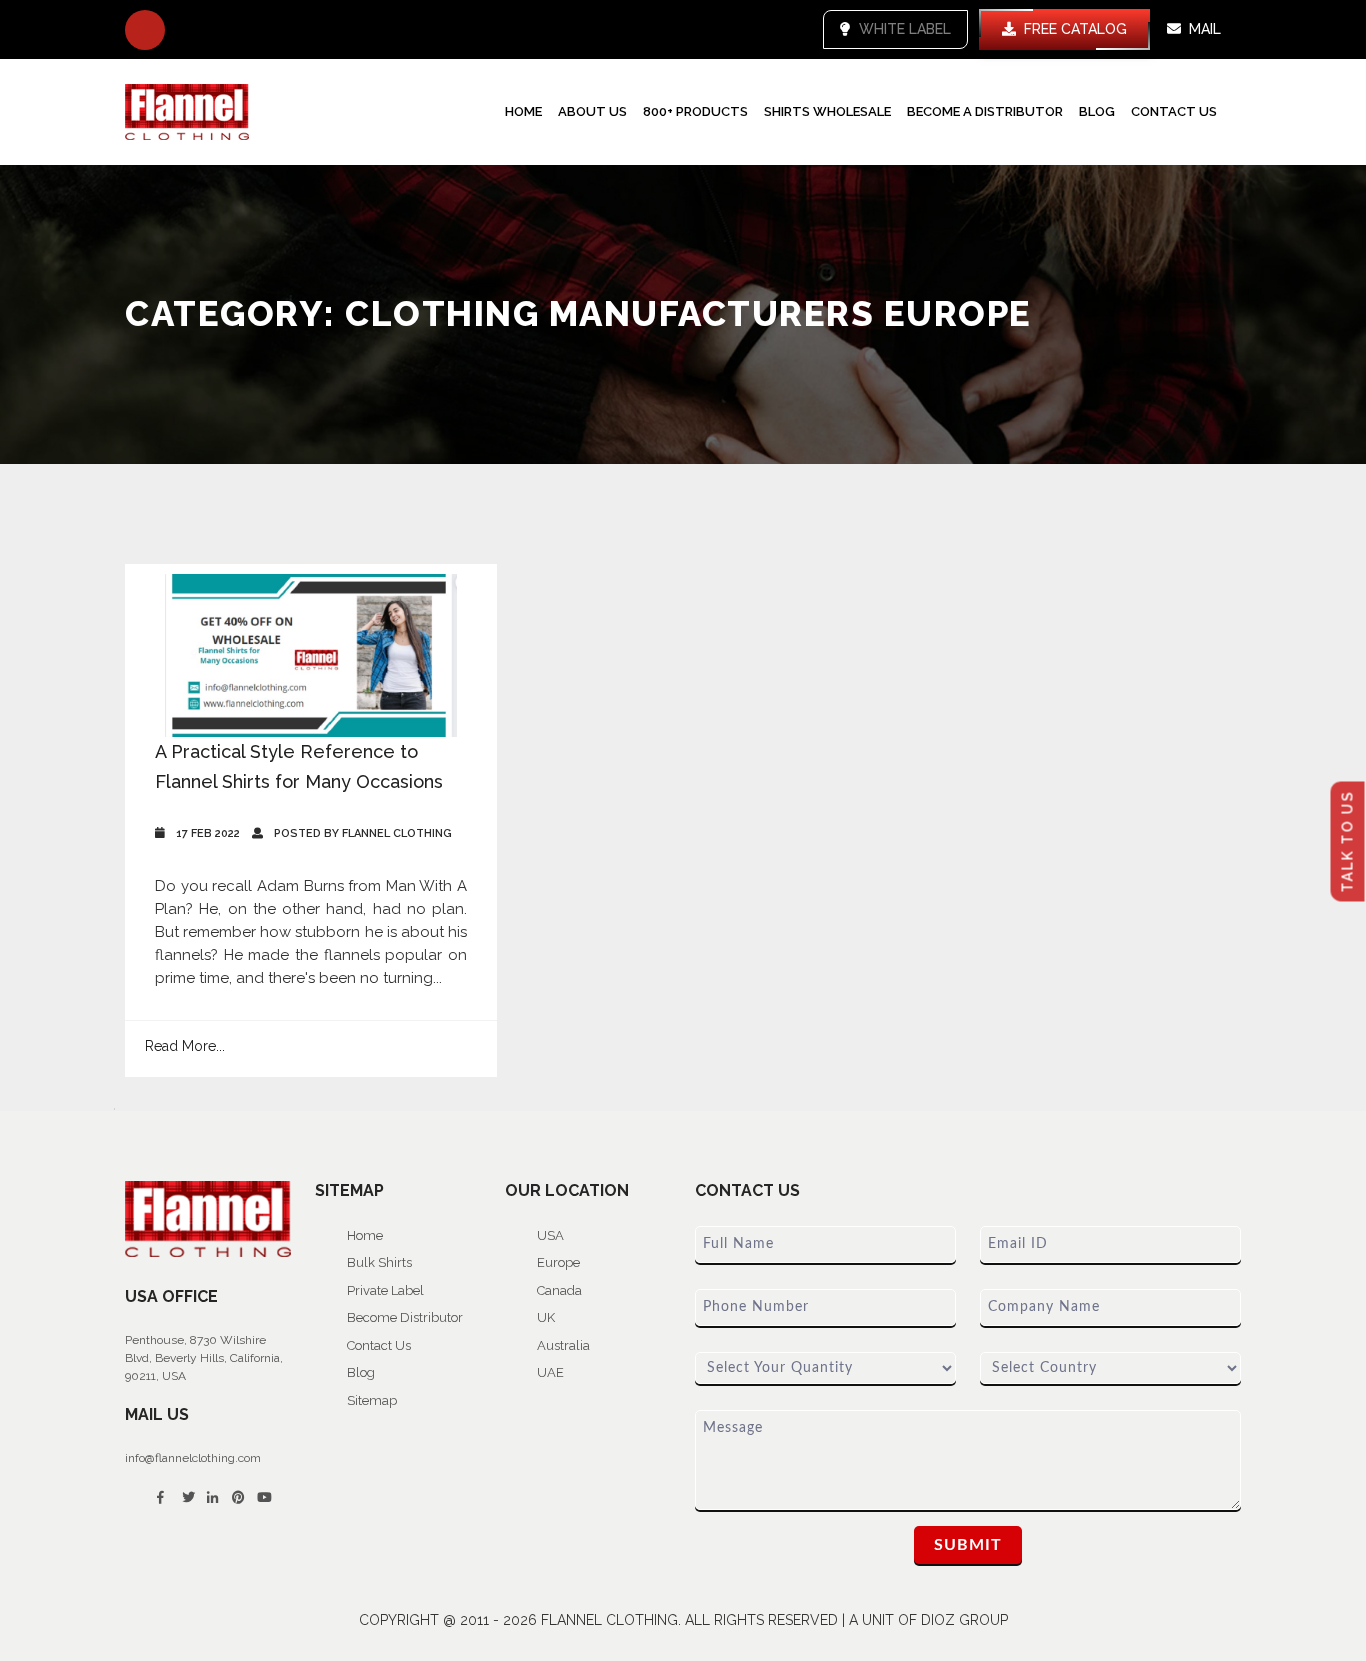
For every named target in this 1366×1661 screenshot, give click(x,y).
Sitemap (372, 1400)
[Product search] (145, 30)
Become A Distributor (985, 111)
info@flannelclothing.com (193, 1458)
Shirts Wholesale (827, 111)
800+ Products (695, 111)
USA (550, 1235)
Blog (1097, 111)
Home (523, 111)
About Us (592, 111)
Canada (559, 1290)
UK (546, 1317)
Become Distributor (405, 1317)
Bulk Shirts (379, 1262)
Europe (558, 1262)
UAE (550, 1372)
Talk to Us (1348, 841)
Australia (563, 1345)
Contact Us (1174, 111)
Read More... (185, 1046)
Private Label (385, 1290)
